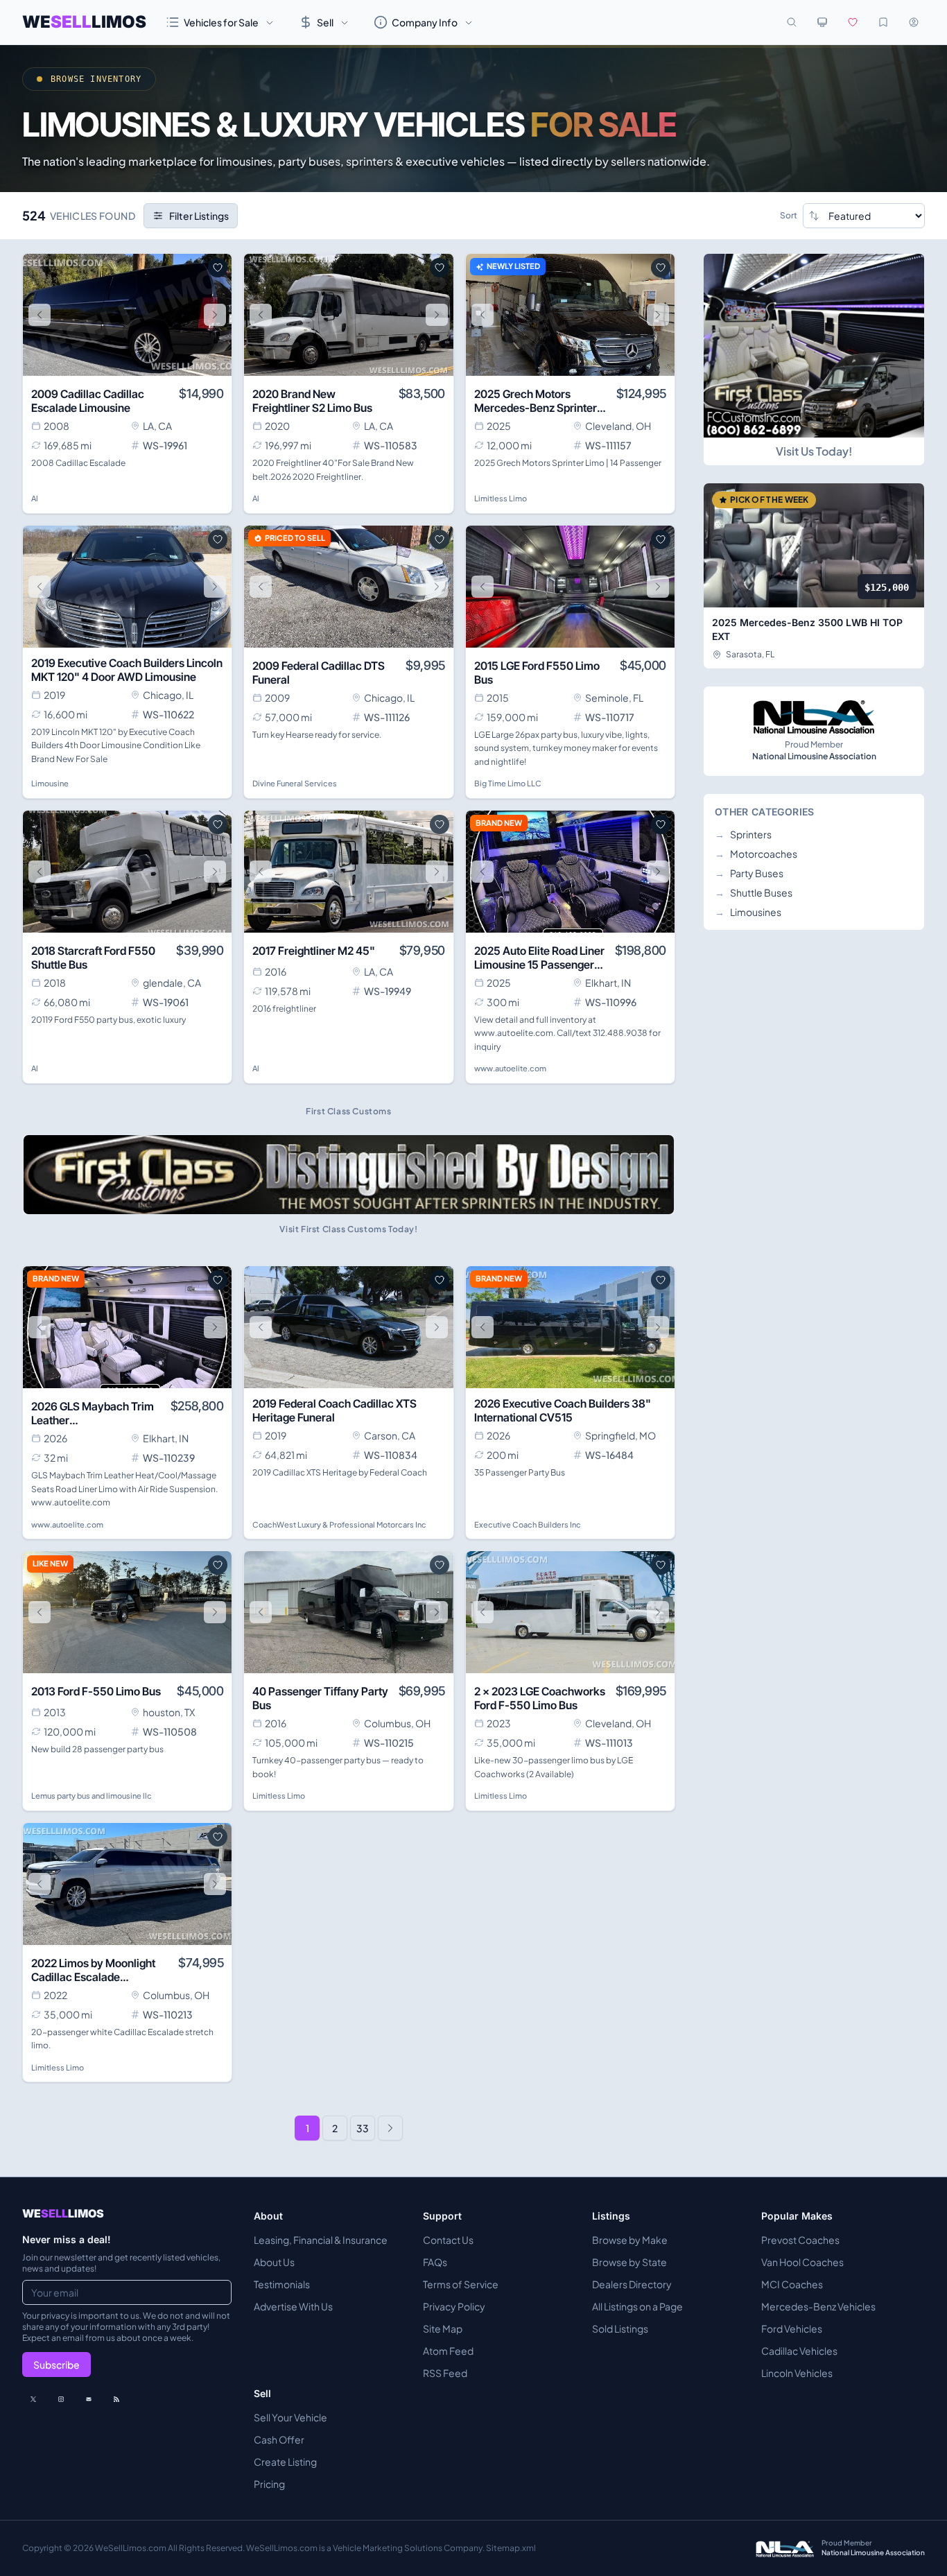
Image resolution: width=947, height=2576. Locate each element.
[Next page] (390, 2128)
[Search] (792, 22)
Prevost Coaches (800, 2240)
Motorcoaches (756, 854)
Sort (789, 215)
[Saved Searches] (883, 22)
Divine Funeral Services (295, 783)
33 (363, 2128)
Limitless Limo (501, 498)
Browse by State (629, 2262)
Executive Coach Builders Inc (528, 1524)
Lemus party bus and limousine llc (92, 1796)
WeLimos (84, 22)
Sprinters (743, 834)
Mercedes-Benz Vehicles (818, 2306)
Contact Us (448, 2240)
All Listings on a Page (637, 2306)
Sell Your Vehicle (290, 2417)
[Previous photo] (40, 315)
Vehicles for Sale (221, 22)
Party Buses (749, 873)
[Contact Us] (89, 2399)
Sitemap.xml (511, 2548)
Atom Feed (448, 2351)
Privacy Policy (454, 2306)
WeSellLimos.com (131, 2548)
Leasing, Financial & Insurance (321, 2240)
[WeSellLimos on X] (33, 2399)
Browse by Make (630, 2240)
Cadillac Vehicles (799, 2351)
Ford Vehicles (792, 2328)
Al (35, 498)
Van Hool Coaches (802, 2262)
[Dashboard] (914, 22)
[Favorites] (853, 22)
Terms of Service (461, 2284)
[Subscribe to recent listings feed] (116, 2399)
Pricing (269, 2484)
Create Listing (285, 2462)
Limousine (50, 783)
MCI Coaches (792, 2284)
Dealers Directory (632, 2284)
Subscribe (57, 2365)
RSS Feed (445, 2373)
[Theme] (822, 22)
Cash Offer (279, 2439)
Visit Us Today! (814, 451)
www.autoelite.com (510, 1068)
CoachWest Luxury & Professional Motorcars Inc (339, 1524)
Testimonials (282, 2284)
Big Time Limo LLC (508, 783)
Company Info (425, 22)
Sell (325, 22)
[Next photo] (215, 315)
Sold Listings (620, 2328)
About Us (274, 2262)
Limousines (748, 912)
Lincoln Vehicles (797, 2373)
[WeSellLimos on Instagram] (61, 2399)
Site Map (443, 2328)
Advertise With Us (293, 2306)
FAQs (435, 2262)
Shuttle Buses (754, 892)
